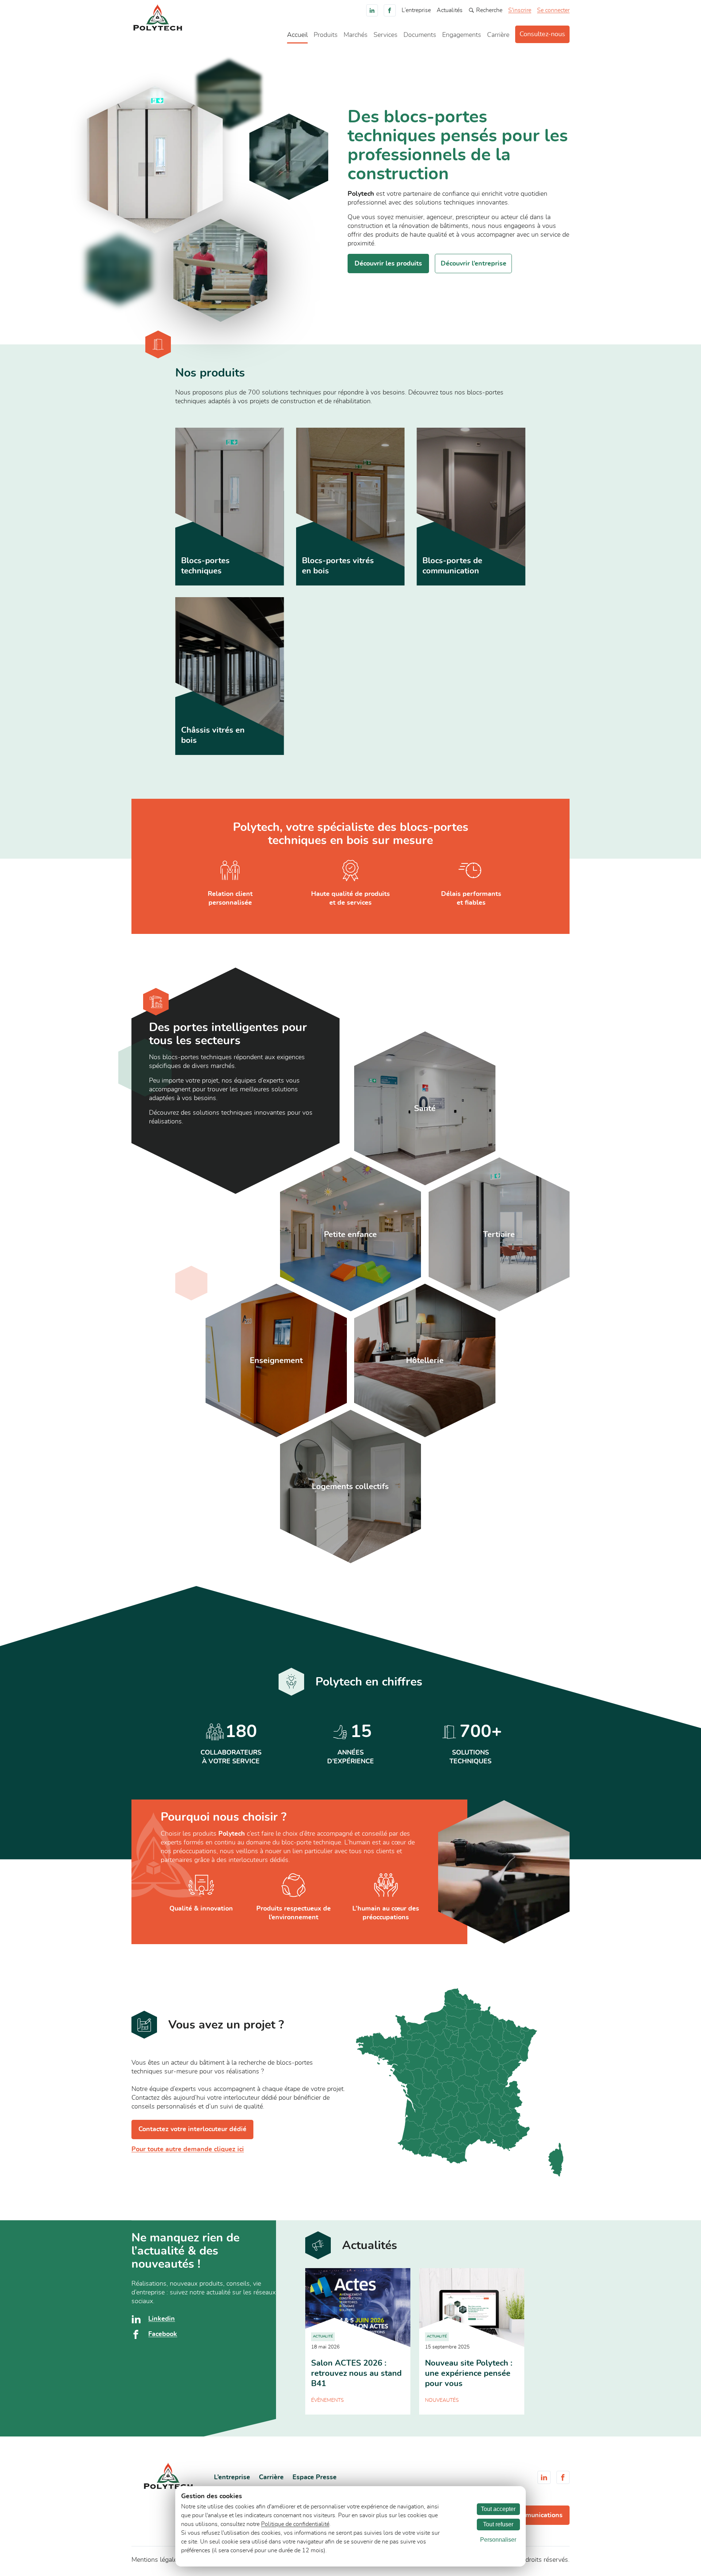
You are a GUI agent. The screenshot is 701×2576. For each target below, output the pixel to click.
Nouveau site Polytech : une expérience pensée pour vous (469, 2373)
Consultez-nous (542, 34)
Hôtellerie (425, 1360)
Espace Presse (315, 2477)
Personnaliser (498, 2540)
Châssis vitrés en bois (213, 735)
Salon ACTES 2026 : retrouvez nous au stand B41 (356, 2373)
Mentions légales (156, 2560)
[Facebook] (390, 10)
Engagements (462, 35)
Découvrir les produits (388, 264)
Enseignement (276, 1360)
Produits (326, 35)
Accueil (297, 35)
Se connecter (553, 10)
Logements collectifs (350, 1487)
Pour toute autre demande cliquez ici (188, 2149)
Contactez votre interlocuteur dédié (192, 2129)
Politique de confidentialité (295, 2524)
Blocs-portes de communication (452, 566)
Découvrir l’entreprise (474, 264)
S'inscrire (520, 10)
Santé (425, 1108)
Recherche (489, 10)
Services (386, 35)
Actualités (450, 10)
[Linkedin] (372, 10)
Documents (420, 35)
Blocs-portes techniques (205, 566)
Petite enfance (350, 1234)
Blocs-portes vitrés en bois (338, 566)
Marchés (356, 35)
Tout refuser (498, 2524)
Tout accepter (498, 2509)
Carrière (498, 35)
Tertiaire (499, 1234)
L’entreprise (416, 10)
